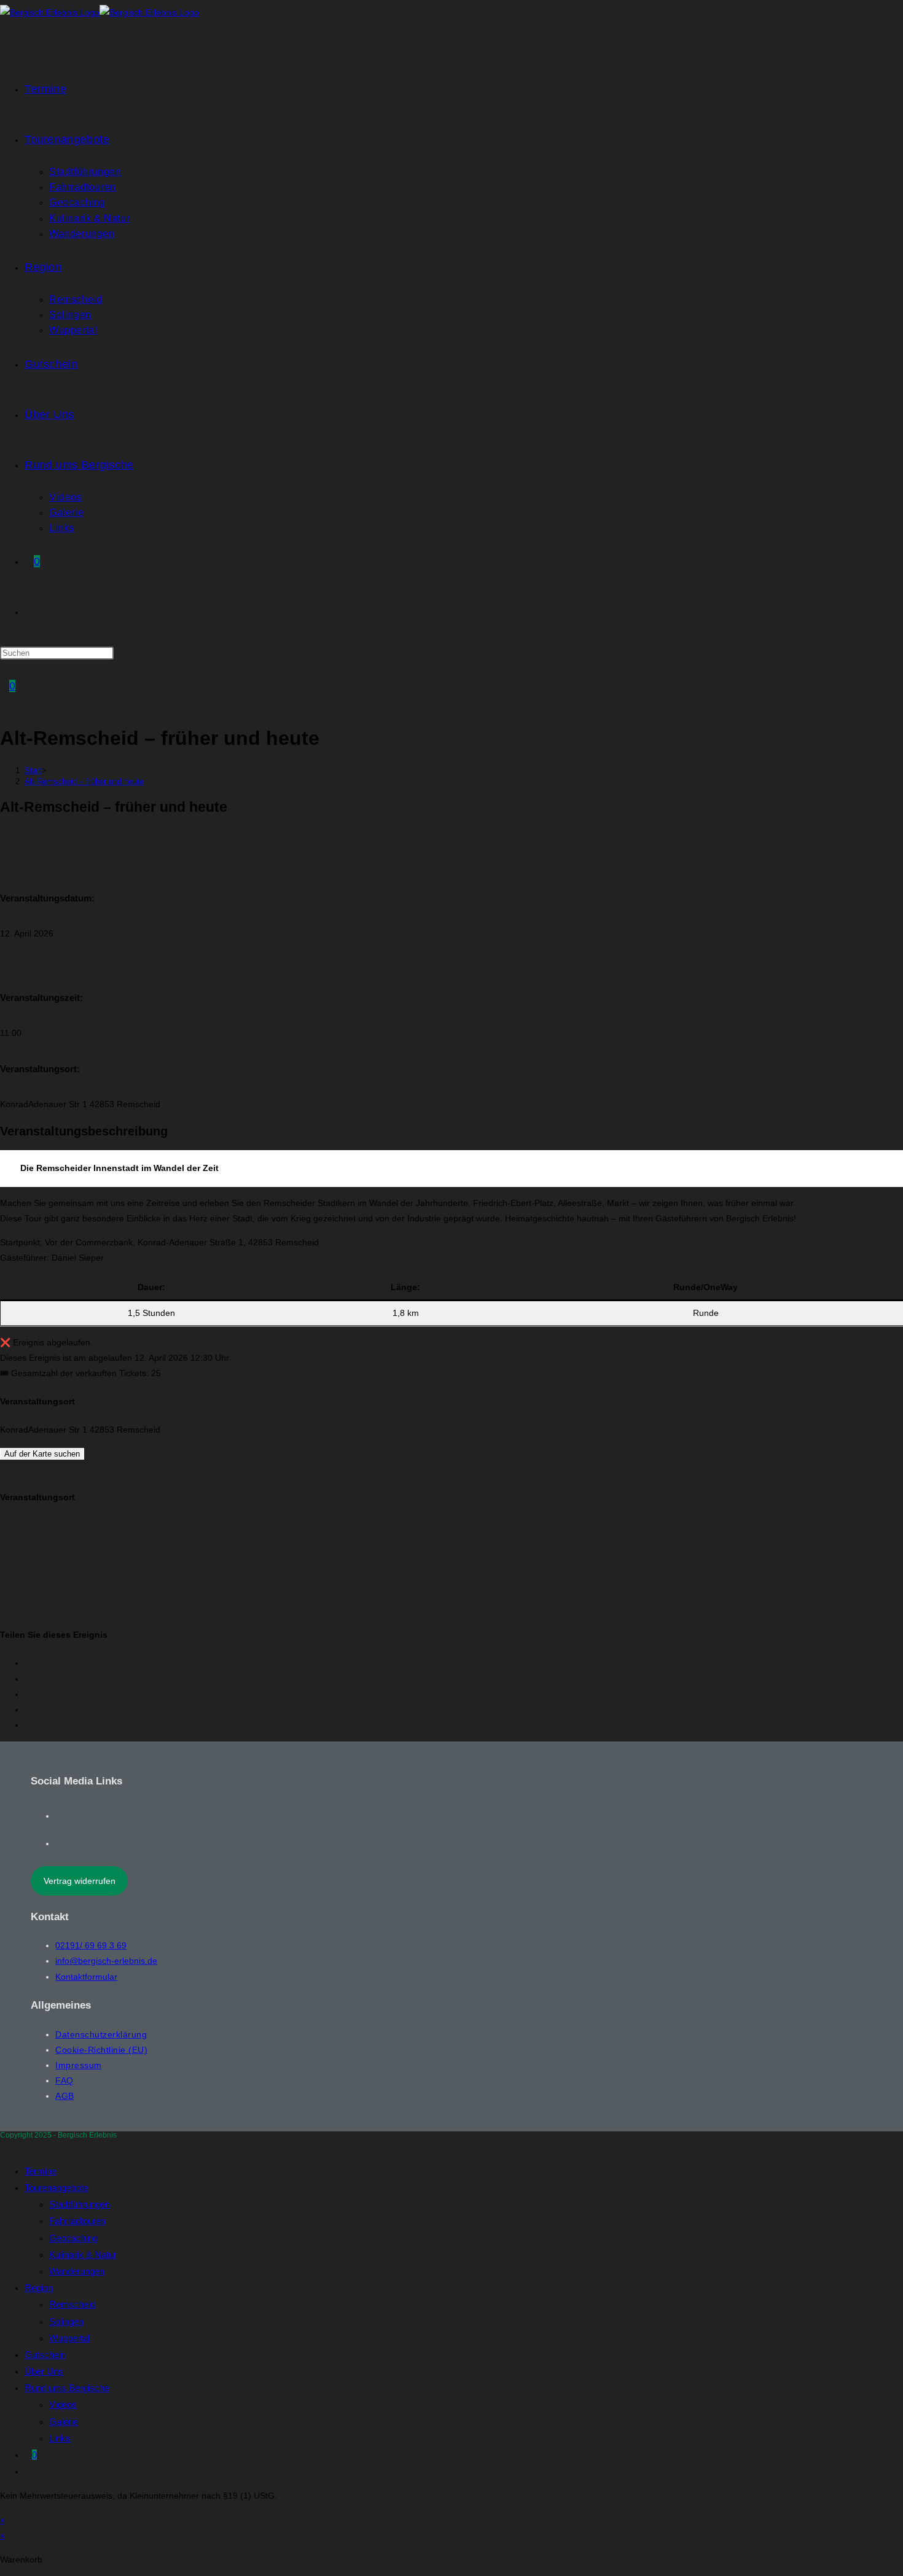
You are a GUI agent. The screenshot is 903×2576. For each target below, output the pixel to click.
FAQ (64, 2080)
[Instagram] (59, 1843)
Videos (63, 2404)
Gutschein (45, 2355)
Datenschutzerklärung (101, 2034)
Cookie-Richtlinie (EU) (101, 2050)
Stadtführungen (80, 2204)
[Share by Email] (28, 1725)
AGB (65, 2096)
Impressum (79, 2065)
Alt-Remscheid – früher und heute (84, 781)
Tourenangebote (57, 2188)
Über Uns (44, 2371)
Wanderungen (77, 2271)
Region (39, 2288)
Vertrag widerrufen (80, 1881)
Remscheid (72, 2304)
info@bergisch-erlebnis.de (106, 1961)
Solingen (66, 2321)
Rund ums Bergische (67, 2388)
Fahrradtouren (77, 2221)
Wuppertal (69, 2338)
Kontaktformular (86, 1977)
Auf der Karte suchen (42, 1454)
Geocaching (73, 2238)
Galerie (64, 2422)
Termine (41, 2171)
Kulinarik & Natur (83, 2255)
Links (60, 2438)
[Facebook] (59, 1816)
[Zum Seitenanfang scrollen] (3, 2146)
